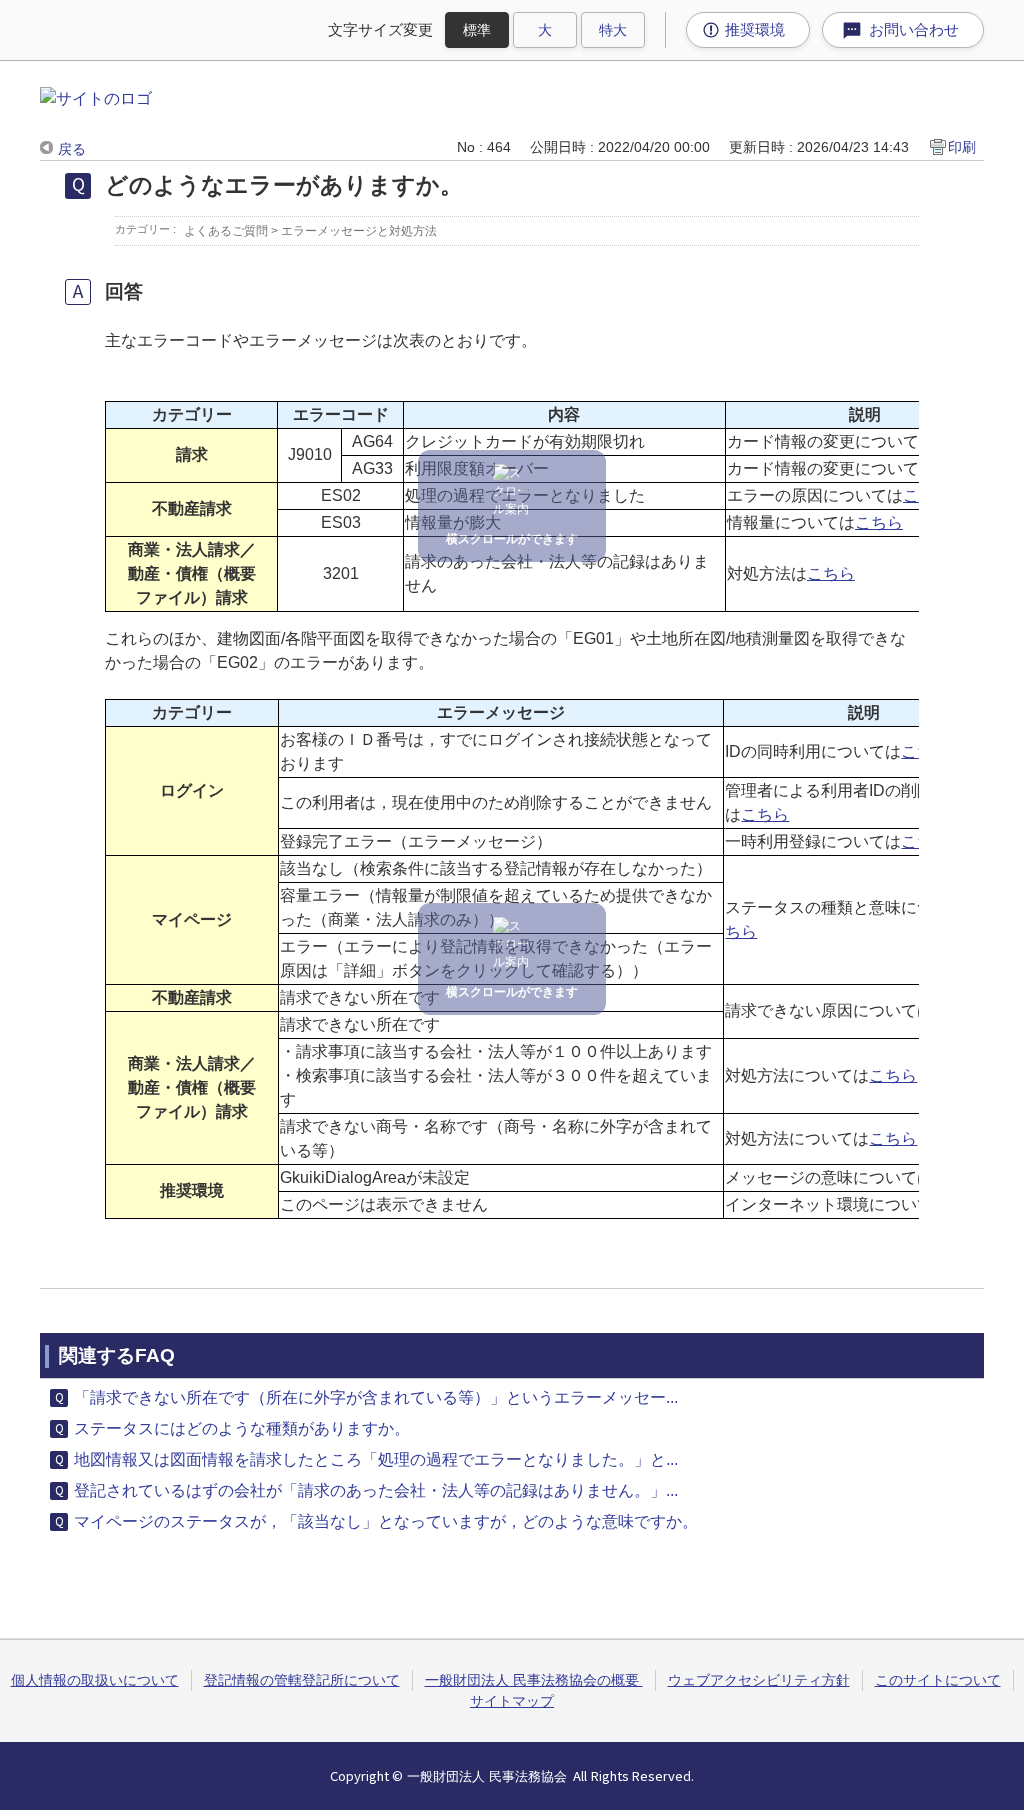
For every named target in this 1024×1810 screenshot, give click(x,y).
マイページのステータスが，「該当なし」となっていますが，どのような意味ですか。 (386, 1521)
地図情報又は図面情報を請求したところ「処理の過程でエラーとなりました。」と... (376, 1459)
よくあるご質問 (226, 231)
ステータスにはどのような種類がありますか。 (242, 1428)
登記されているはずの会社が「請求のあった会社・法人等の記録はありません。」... (376, 1490)
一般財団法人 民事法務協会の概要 (534, 1680)
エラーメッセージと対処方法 (359, 231)
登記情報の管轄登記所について (302, 1680)
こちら (879, 522)
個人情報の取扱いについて (95, 1680)
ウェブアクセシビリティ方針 (759, 1680)
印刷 (962, 147)
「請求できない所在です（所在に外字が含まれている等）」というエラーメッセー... (376, 1397)
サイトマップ (512, 1701)
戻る (72, 149)
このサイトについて (938, 1680)
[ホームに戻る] (96, 98)
